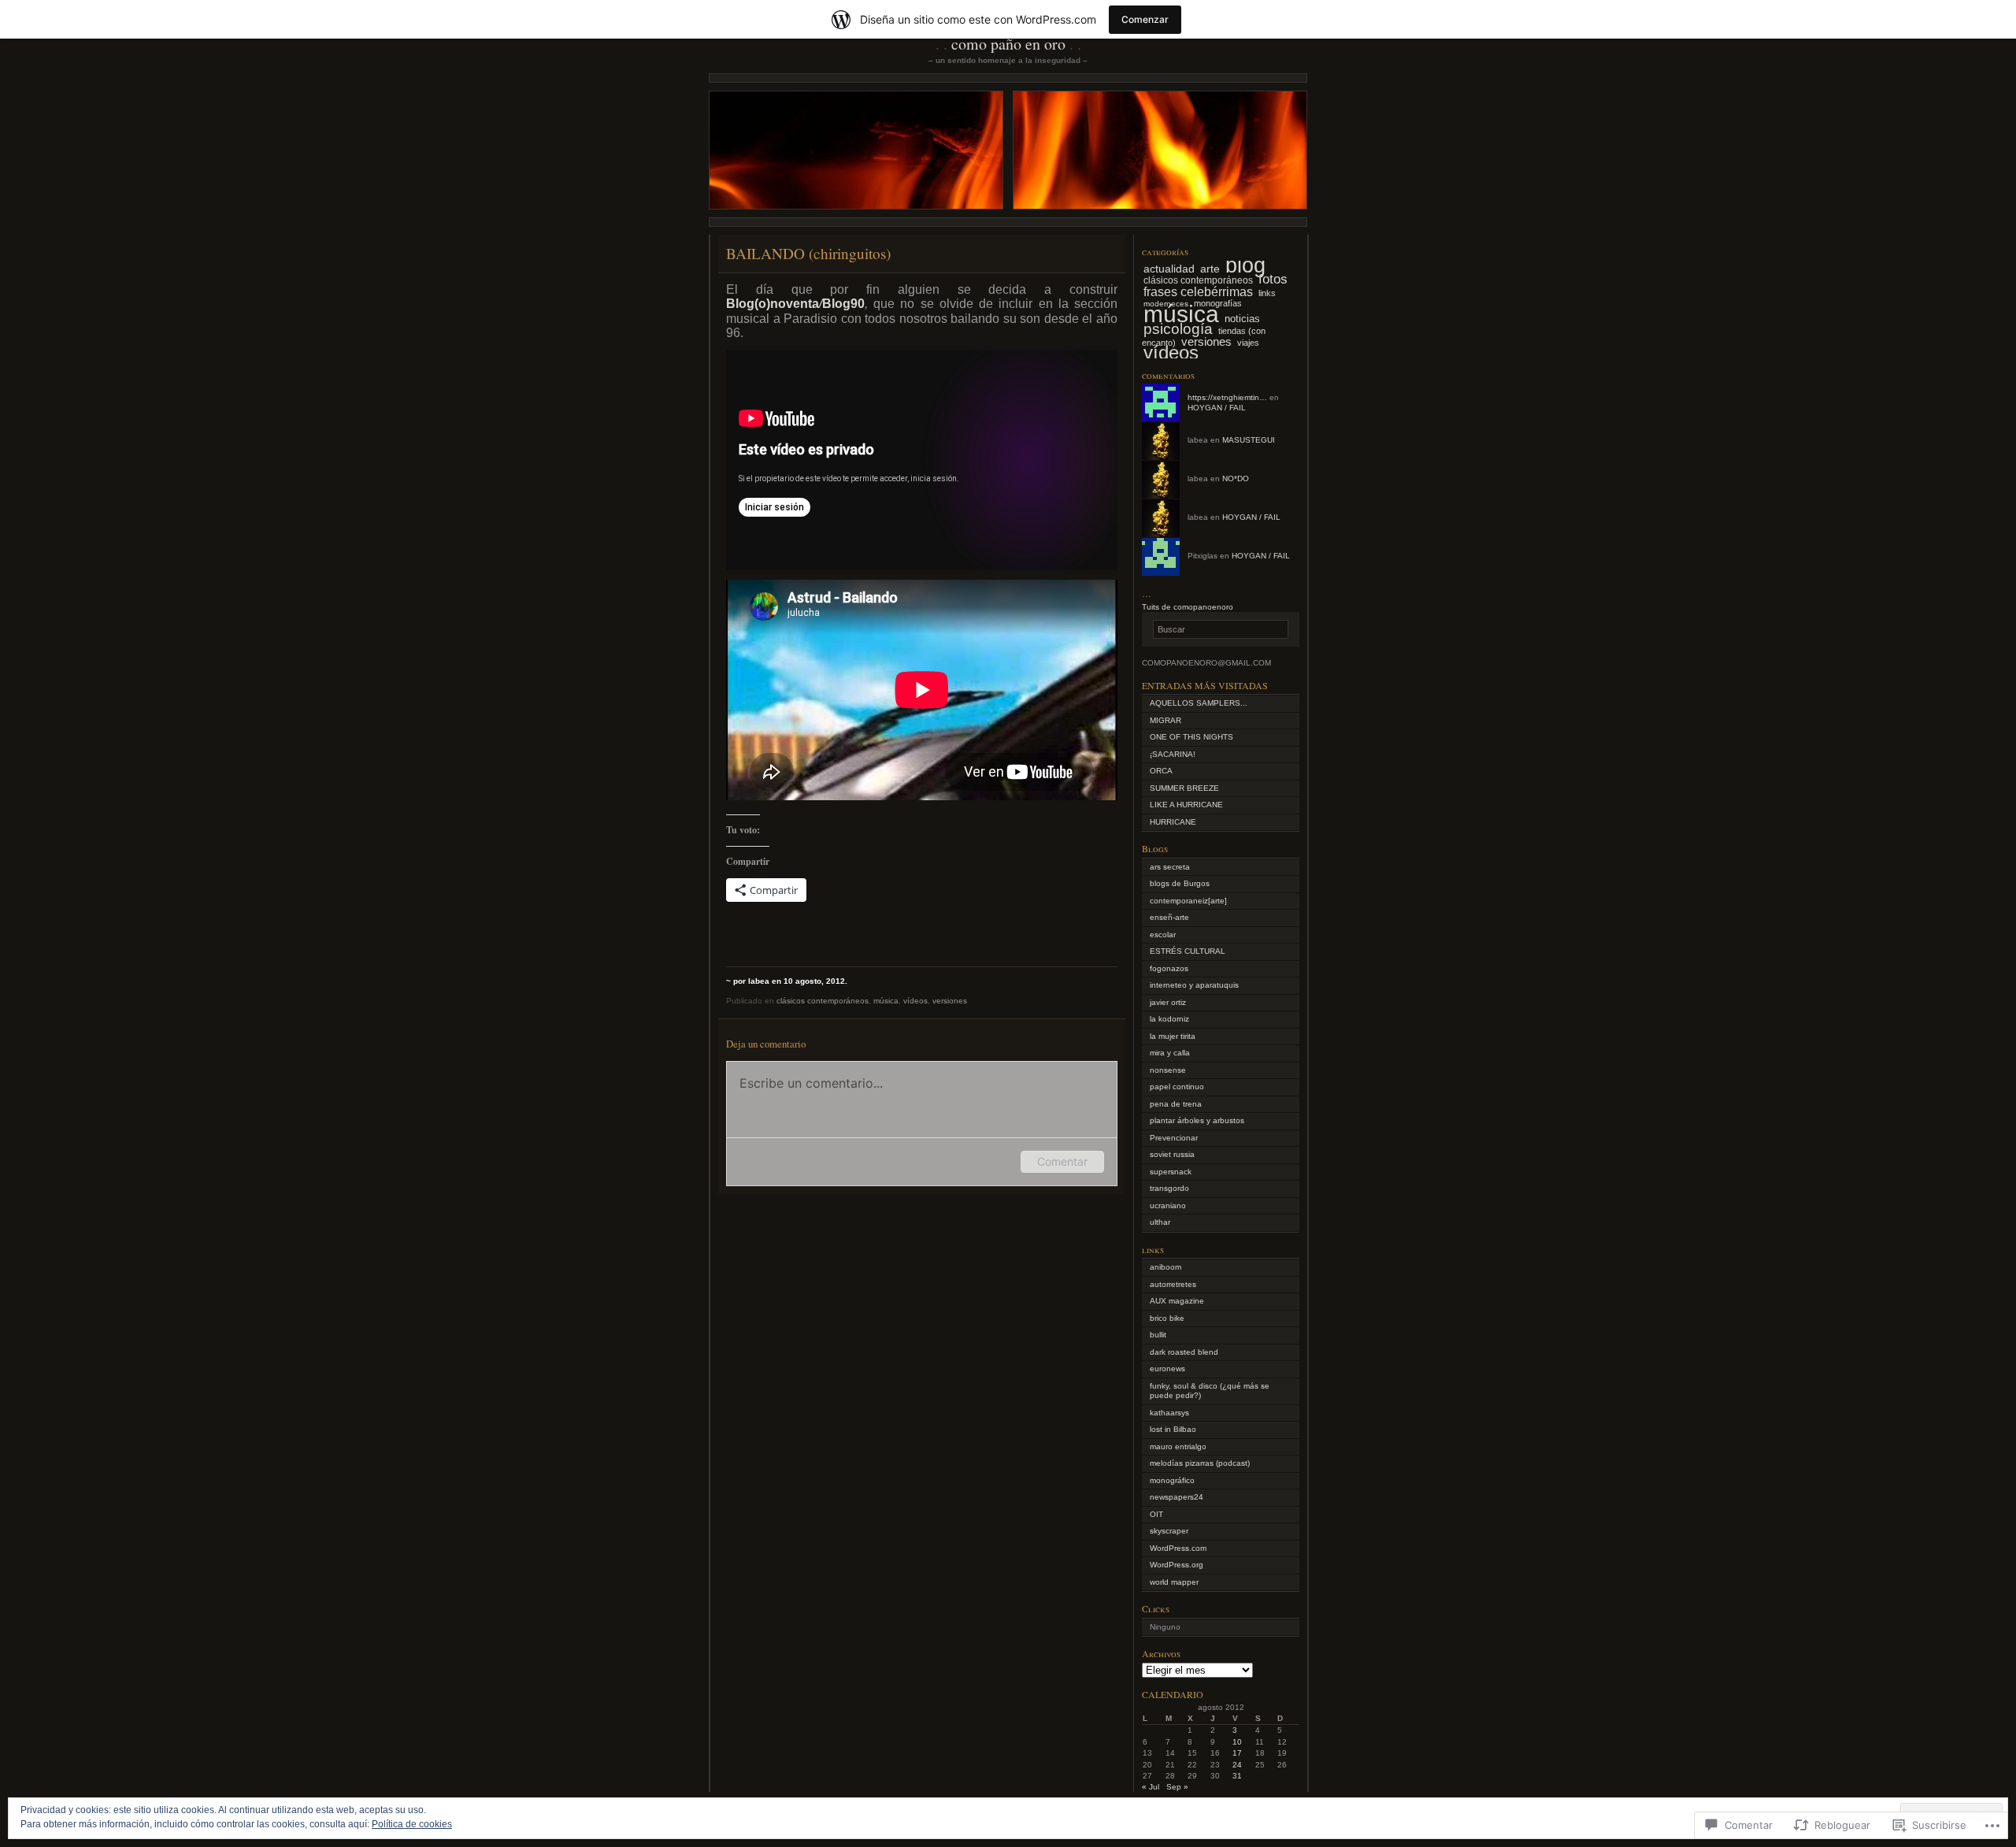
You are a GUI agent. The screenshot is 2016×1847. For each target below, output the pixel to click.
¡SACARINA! (1173, 754)
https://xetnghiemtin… (1227, 397)
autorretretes (1173, 1284)
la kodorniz (1169, 1019)
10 (1237, 1742)
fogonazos (1169, 968)
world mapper (1174, 1582)
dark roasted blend (1184, 1352)
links (1267, 293)
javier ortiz (1168, 1002)
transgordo (1169, 1188)
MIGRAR (1165, 720)
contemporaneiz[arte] (1188, 901)
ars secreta (1170, 867)
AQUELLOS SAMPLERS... (1199, 703)
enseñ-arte (1169, 917)
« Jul (1151, 1787)
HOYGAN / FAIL (1217, 408)
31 (1237, 1776)
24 (1237, 1765)
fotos (1273, 279)
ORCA (1161, 771)
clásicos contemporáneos (823, 1001)
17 (1237, 1753)
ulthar (1160, 1222)
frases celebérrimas (1198, 291)
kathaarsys (1169, 1413)
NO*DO (1236, 478)
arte (1210, 269)
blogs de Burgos (1180, 883)
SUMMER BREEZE (1184, 788)
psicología (1178, 329)
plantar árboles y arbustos (1197, 1120)
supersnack (1171, 1172)
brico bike (1167, 1318)
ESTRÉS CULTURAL (1188, 951)
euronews (1167, 1369)
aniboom (1165, 1267)
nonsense (1168, 1070)
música (886, 1001)
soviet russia (1172, 1154)
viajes (1248, 343)
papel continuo (1177, 1087)
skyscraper (1169, 1531)
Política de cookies (412, 1824)
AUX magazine (1177, 1301)
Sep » (1177, 1787)
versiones (950, 1001)
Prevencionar (1174, 1138)
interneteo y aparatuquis (1194, 985)
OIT (1156, 1514)
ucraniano (1168, 1205)
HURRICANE (1173, 822)
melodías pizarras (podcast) (1200, 1463)
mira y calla (1170, 1053)
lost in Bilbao (1173, 1429)
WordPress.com (1178, 1548)
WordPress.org (1177, 1565)
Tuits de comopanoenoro (1188, 607)
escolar (1163, 935)
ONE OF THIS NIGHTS (1191, 737)
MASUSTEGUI (1249, 440)
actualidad (1169, 269)
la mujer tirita (1173, 1036)
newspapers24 (1177, 1497)
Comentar (1062, 1161)
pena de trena (1176, 1104)
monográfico (1172, 1480)
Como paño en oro (1008, 44)
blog (1245, 265)
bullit (1158, 1335)
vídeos (915, 1001)
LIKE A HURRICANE (1186, 805)
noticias (1242, 319)
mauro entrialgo (1178, 1446)
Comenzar (1145, 19)
